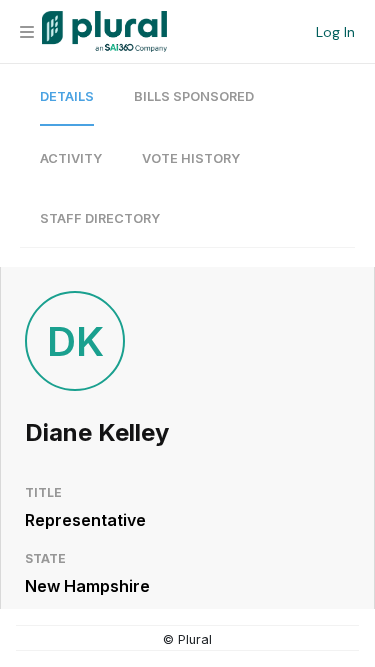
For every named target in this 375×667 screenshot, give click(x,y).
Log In (335, 32)
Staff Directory (100, 218)
